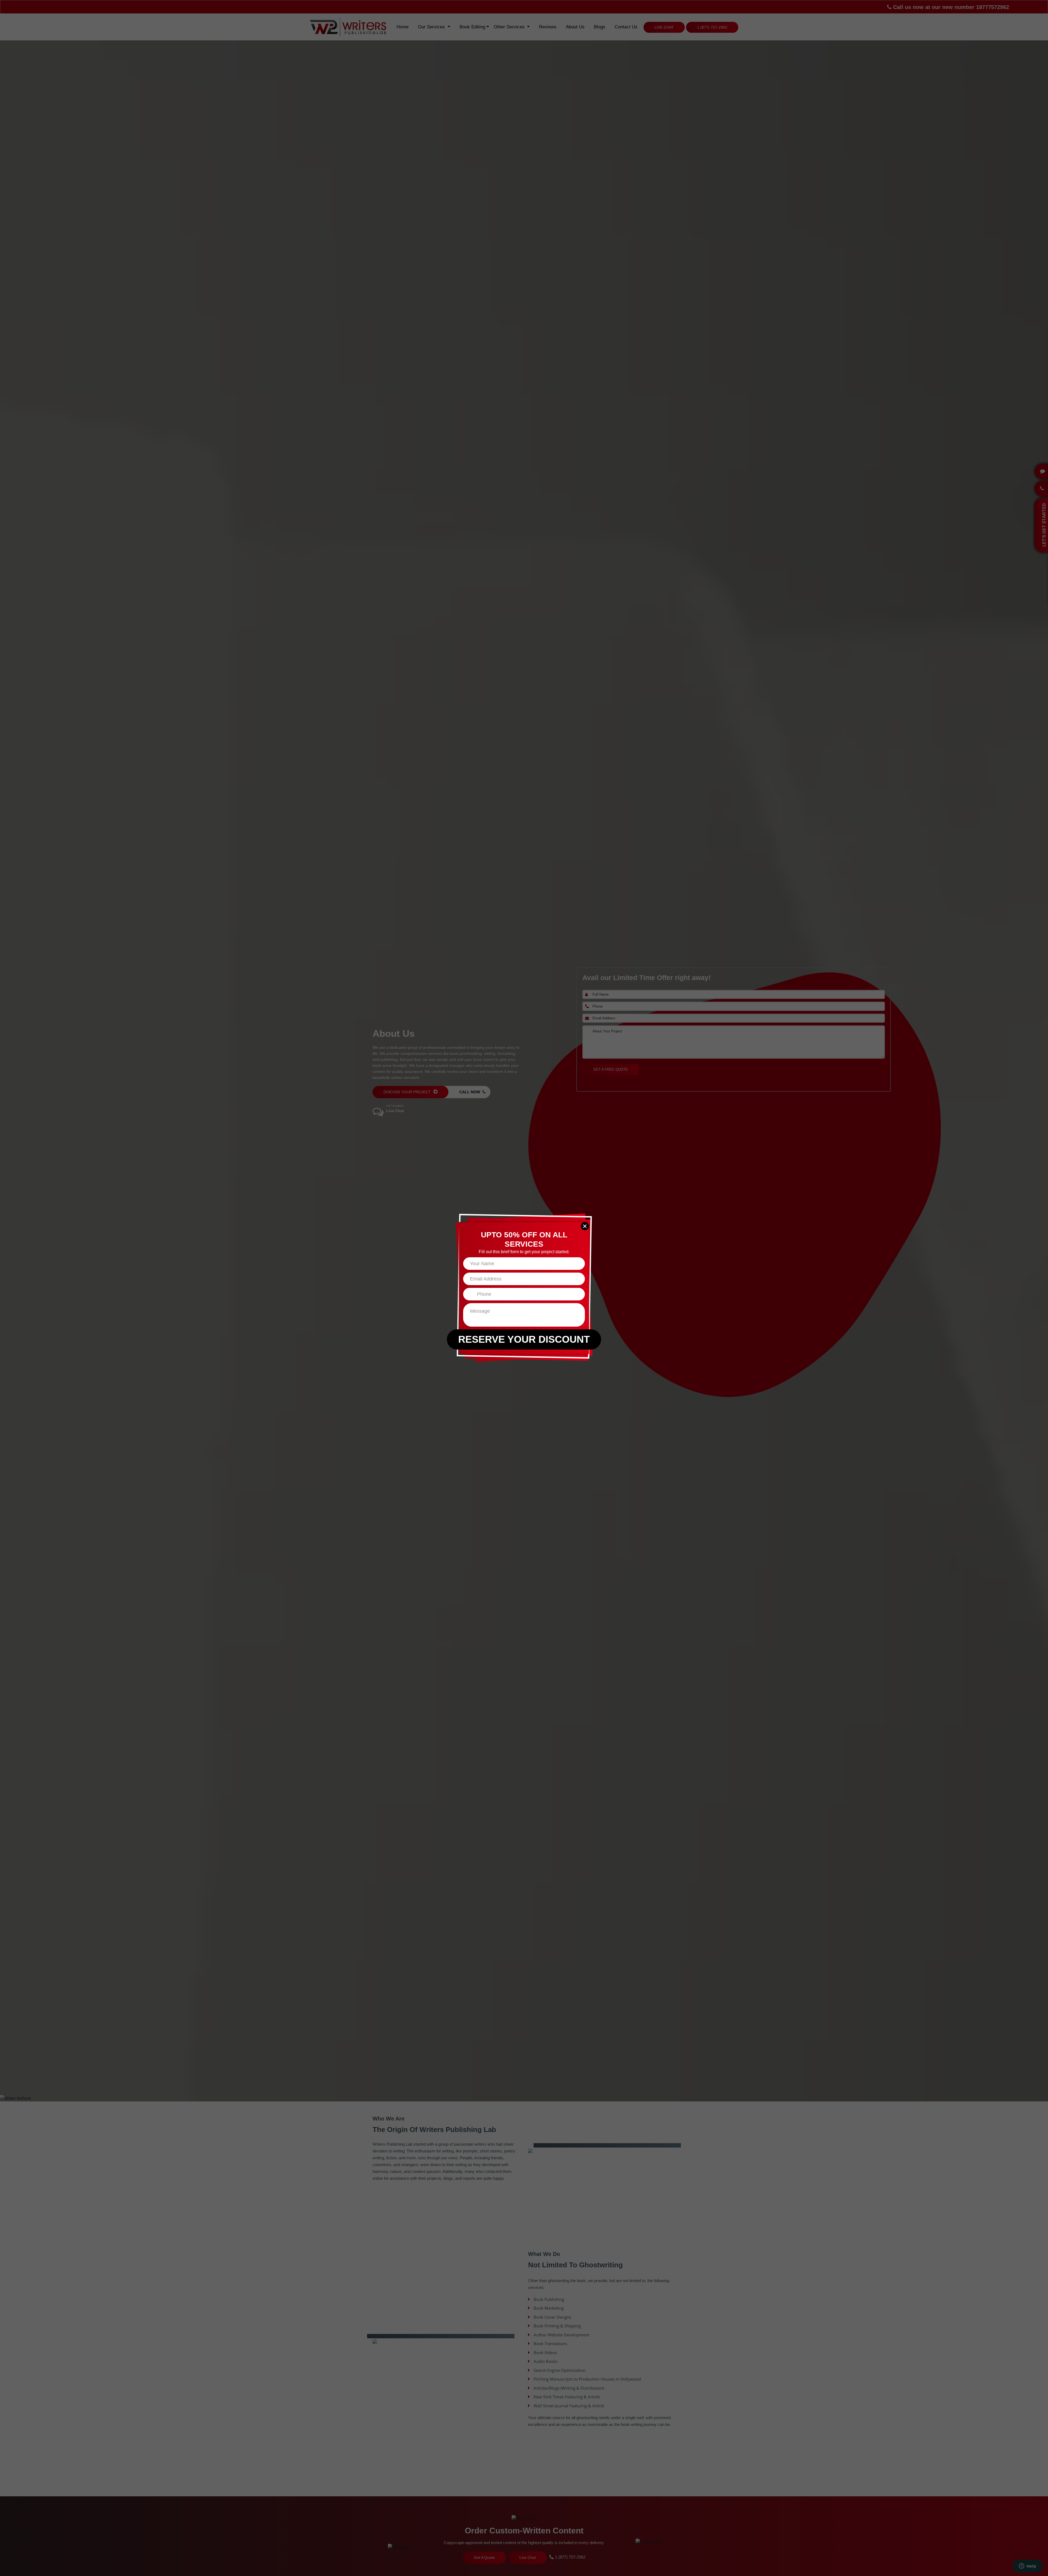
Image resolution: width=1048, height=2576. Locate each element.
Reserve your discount (524, 1339)
